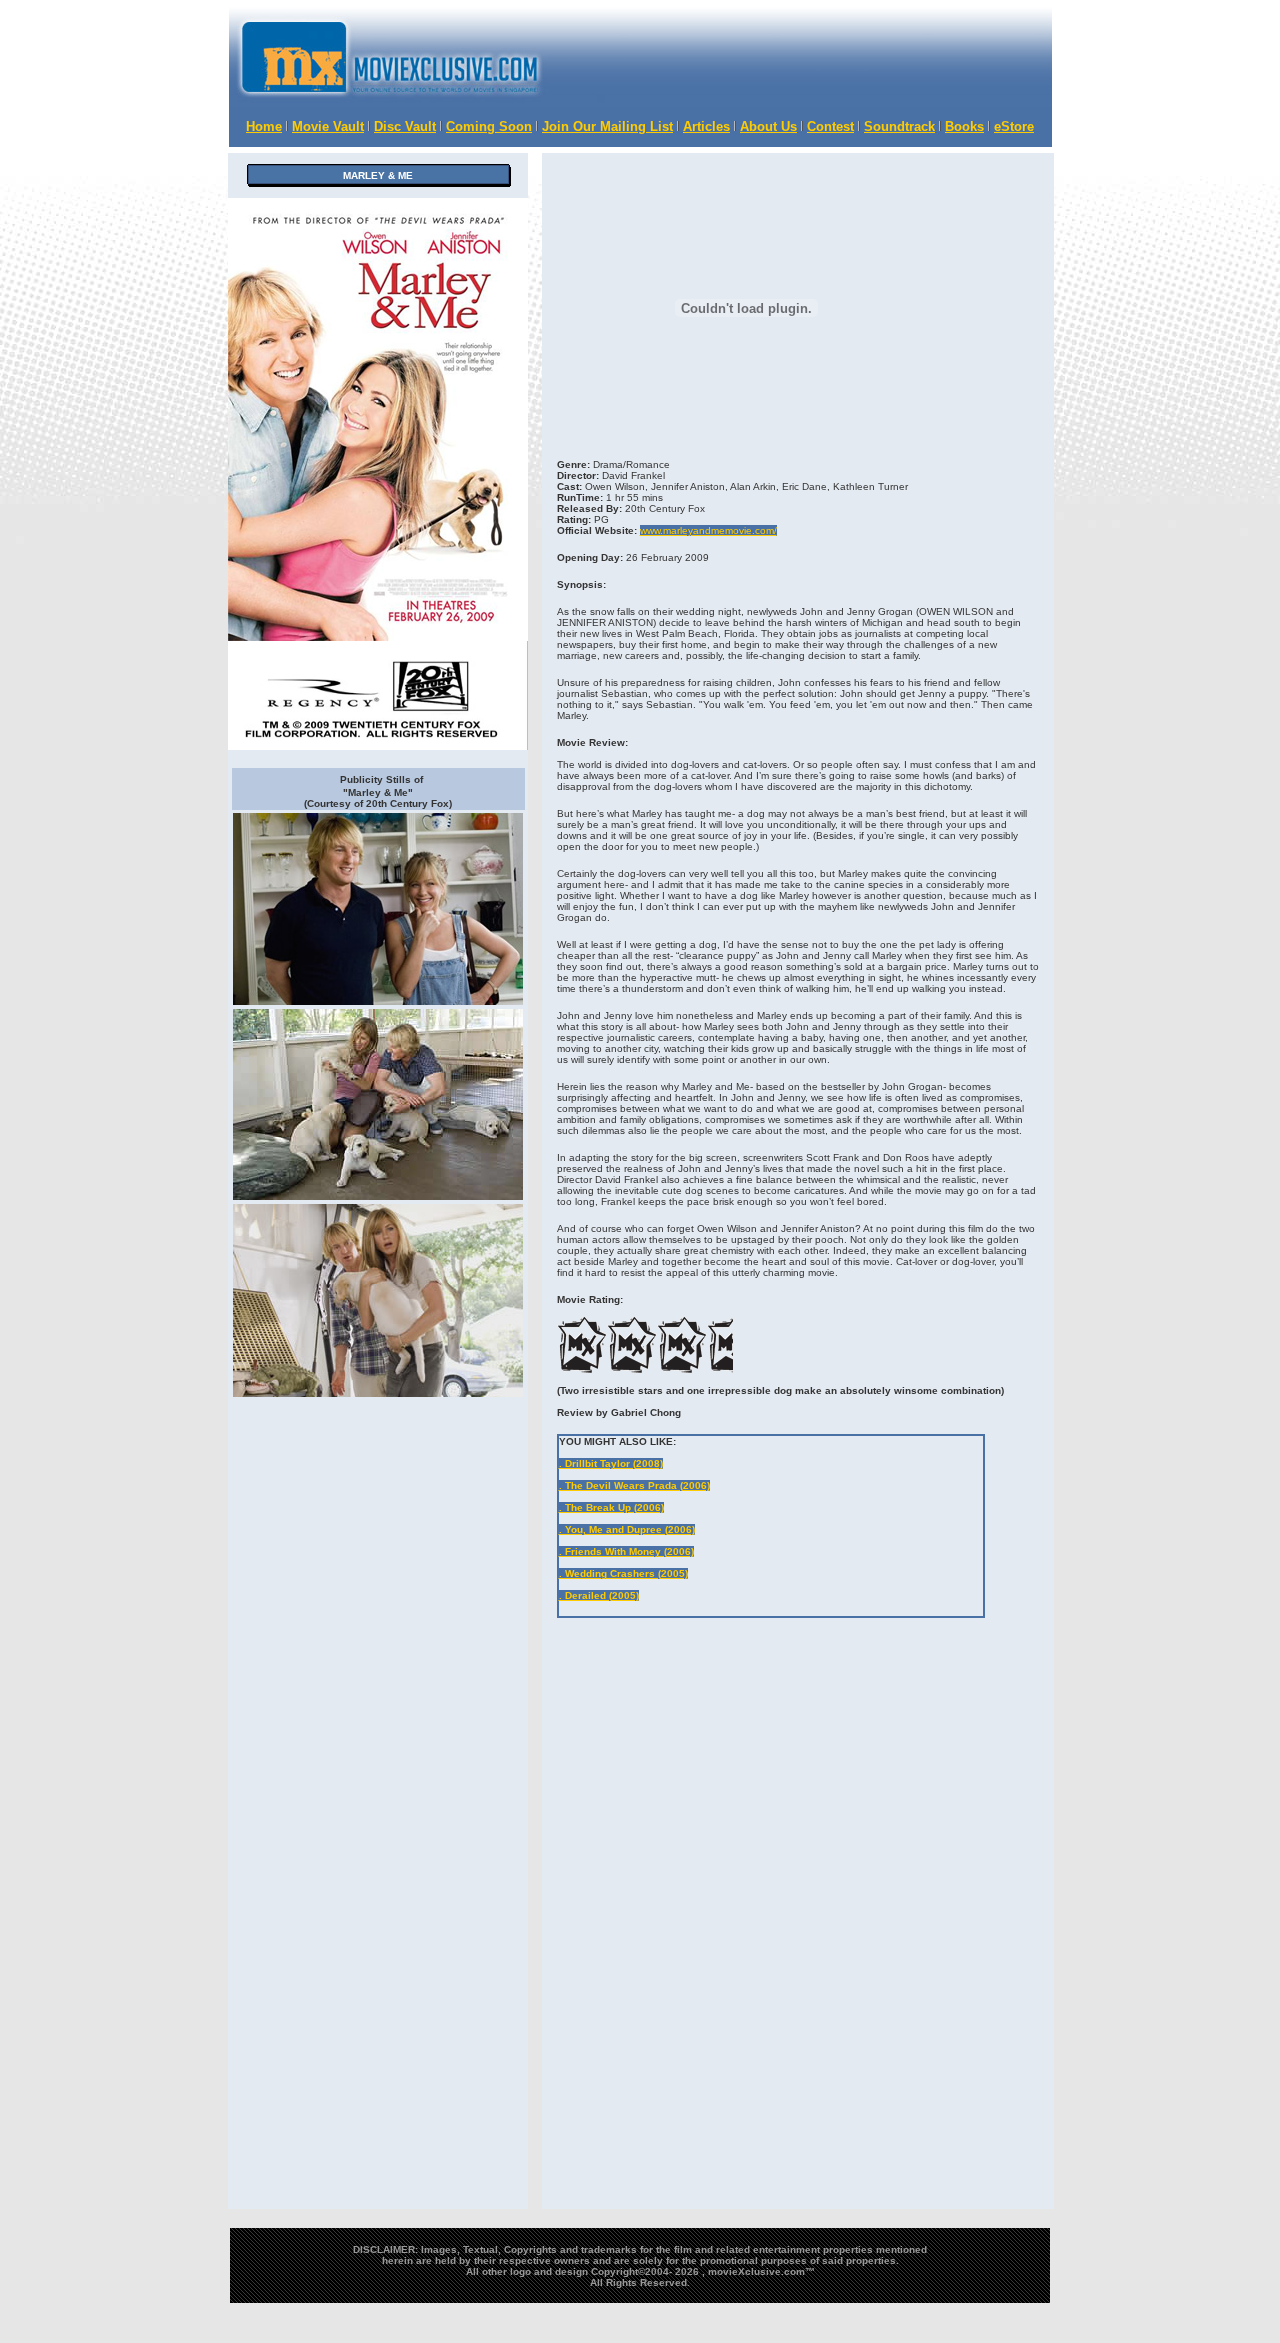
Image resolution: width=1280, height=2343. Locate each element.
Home (264, 126)
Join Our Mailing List (607, 126)
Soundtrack (899, 126)
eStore (1014, 126)
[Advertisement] (806, 57)
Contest (830, 126)
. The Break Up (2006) (611, 1507)
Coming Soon (489, 126)
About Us (768, 126)
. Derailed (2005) (599, 1595)
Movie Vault (328, 126)
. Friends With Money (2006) (626, 1551)
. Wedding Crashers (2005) (623, 1573)
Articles (706, 126)
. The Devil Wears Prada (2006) (634, 1485)
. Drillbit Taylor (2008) (611, 1463)
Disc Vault (405, 126)
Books (964, 126)
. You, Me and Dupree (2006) (627, 1529)
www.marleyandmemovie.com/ (708, 530)
